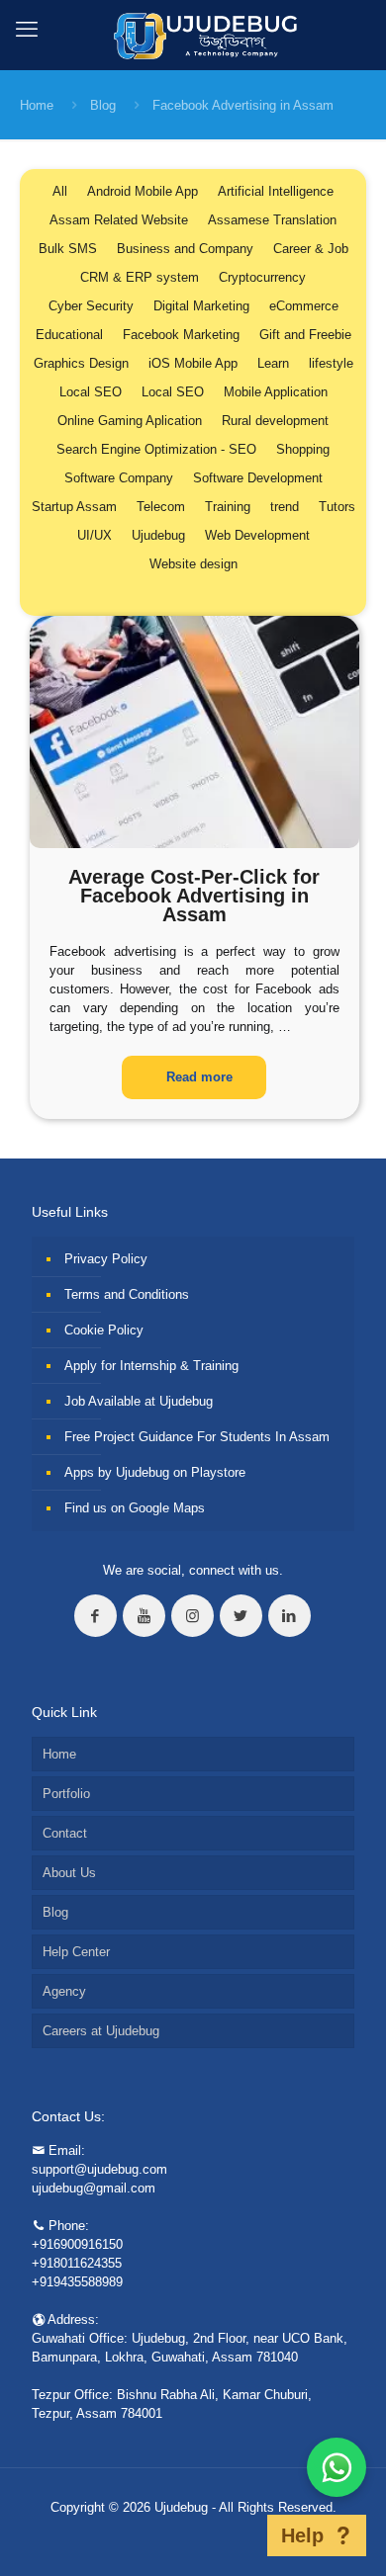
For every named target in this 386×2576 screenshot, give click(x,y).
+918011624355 (77, 2263)
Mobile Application (276, 392)
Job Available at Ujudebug (139, 1401)
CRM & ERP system (140, 277)
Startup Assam (74, 507)
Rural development (275, 421)
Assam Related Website (119, 220)
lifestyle (331, 363)
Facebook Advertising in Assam (243, 105)
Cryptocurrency (262, 277)
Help (302, 2535)
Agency (64, 1991)
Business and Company (185, 249)
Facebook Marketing (181, 335)
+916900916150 (77, 2244)
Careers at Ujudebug (101, 2031)
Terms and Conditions (127, 1294)
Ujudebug (158, 535)
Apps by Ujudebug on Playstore (155, 1472)
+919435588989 (77, 2282)
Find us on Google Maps (135, 1508)
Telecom (161, 507)
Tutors (337, 507)
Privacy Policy (106, 1259)
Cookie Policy (104, 1330)
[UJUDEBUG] (193, 35)
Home (37, 105)
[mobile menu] (27, 30)
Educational (69, 335)
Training (228, 507)
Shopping (303, 449)
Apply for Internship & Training (151, 1366)
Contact (65, 1833)
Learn (273, 363)
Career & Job (311, 249)
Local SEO (91, 392)
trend (285, 507)
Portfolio (66, 1794)
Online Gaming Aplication (130, 421)
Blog (103, 105)
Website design (193, 564)
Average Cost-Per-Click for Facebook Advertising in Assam (194, 896)
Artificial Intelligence (276, 191)
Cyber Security (91, 306)
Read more (199, 1077)
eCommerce (304, 306)
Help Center (76, 1952)
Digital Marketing (201, 306)
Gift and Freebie (305, 335)
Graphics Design (81, 363)
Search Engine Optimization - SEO (156, 449)
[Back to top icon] (241, 2535)
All (60, 191)
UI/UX (95, 535)
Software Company (119, 478)
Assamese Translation (272, 220)
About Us (69, 1873)
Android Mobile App (143, 191)
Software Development (258, 478)
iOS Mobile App (193, 363)
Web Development (257, 535)
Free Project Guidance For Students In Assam (197, 1437)
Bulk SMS (68, 249)
